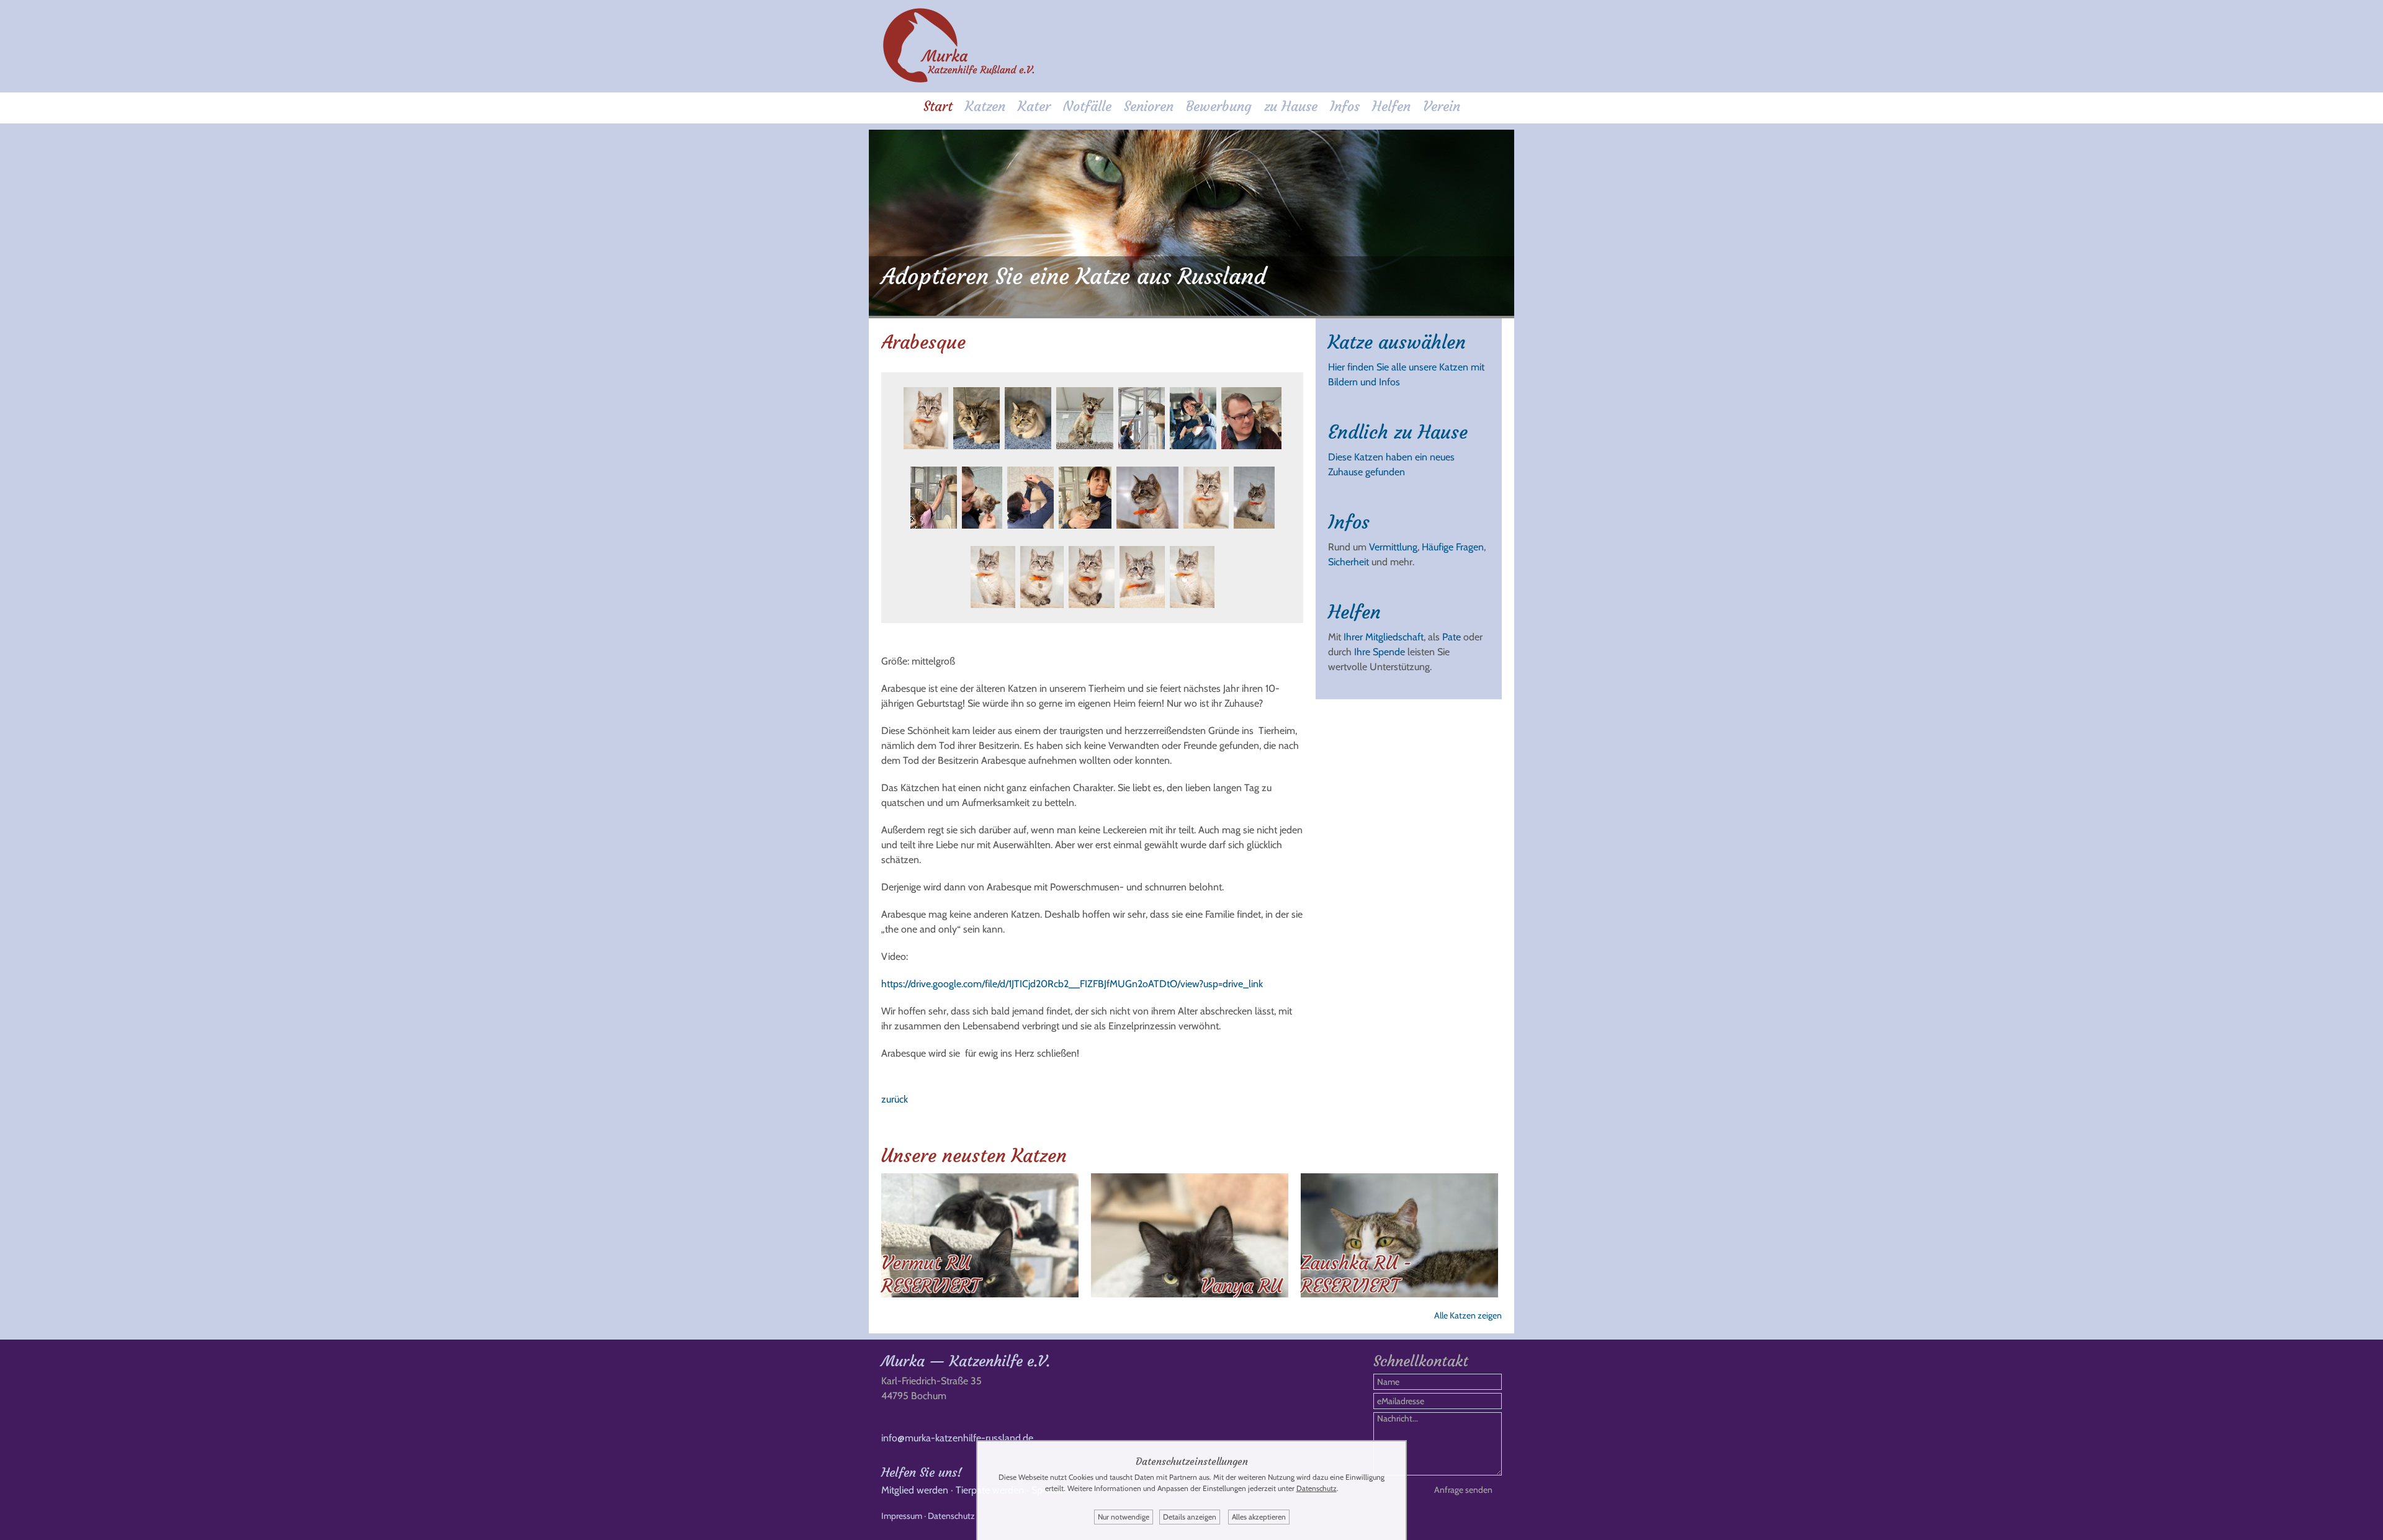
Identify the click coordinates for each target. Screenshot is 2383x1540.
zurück (895, 1099)
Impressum (902, 1516)
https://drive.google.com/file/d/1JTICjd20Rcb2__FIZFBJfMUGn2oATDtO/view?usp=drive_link (1072, 984)
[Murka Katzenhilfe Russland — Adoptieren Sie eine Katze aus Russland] (959, 80)
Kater (1034, 106)
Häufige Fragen (1453, 547)
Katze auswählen (1397, 342)
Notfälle (1087, 106)
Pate (1452, 637)
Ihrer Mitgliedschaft (1384, 637)
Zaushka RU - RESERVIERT (1356, 1274)
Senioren (1149, 106)
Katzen (985, 106)
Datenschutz (951, 1516)
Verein (1442, 106)
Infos (1345, 106)
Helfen (1391, 106)
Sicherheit (1349, 562)
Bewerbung (1219, 106)
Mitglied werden (915, 1490)
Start (938, 106)
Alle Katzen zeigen (1468, 1315)
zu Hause (1291, 106)
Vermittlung (1393, 547)
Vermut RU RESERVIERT (930, 1274)
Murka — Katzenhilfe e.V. (966, 1361)
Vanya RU (1241, 1286)
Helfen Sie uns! (922, 1472)
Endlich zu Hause (1398, 432)
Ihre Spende (1380, 652)
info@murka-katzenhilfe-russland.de (957, 1438)
